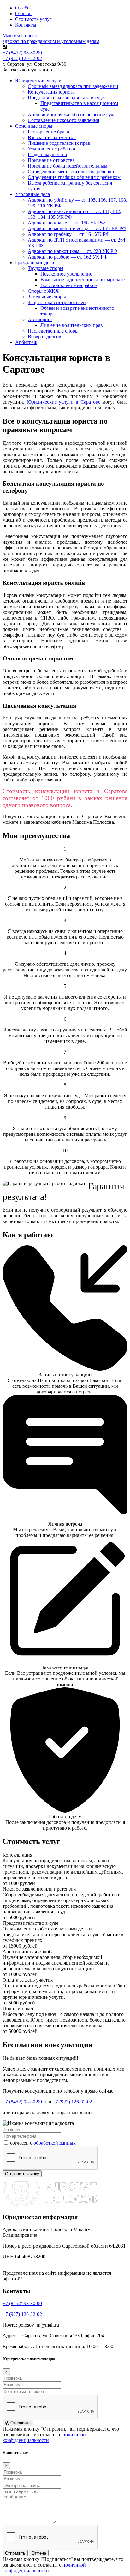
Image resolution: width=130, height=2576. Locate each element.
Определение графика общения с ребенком (74, 177)
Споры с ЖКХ (43, 291)
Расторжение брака (48, 132)
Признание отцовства (51, 160)
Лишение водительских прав (72, 325)
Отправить (20, 2423)
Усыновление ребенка (51, 149)
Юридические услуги (38, 80)
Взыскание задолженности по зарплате (83, 280)
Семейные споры (34, 126)
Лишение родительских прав (59, 143)
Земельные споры (47, 297)
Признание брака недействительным (68, 166)
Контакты (26, 25)
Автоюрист (40, 319)
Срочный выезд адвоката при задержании (73, 86)
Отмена (39, 2553)
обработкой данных (55, 2143)
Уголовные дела (32, 194)
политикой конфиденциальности (44, 2437)
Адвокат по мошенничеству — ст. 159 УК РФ (77, 228)
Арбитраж (26, 342)
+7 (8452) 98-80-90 (22, 53)
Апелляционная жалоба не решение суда (72, 115)
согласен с (42, 2143)
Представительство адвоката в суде (66, 98)
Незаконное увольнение (66, 274)
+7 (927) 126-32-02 (22, 58)
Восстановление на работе (69, 285)
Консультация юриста (51, 92)
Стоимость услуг (33, 19)
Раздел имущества (47, 154)
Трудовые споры (46, 268)
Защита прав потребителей (57, 302)
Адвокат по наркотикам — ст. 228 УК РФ (73, 251)
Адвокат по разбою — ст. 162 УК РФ (68, 257)
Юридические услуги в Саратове (63, 402)
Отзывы (24, 13)
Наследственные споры (53, 331)
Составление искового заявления (63, 120)
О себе (22, 8)
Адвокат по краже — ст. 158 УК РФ (66, 223)
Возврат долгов (44, 337)
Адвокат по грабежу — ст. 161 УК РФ (69, 234)
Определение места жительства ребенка (71, 171)
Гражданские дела (35, 263)
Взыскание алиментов (52, 137)
